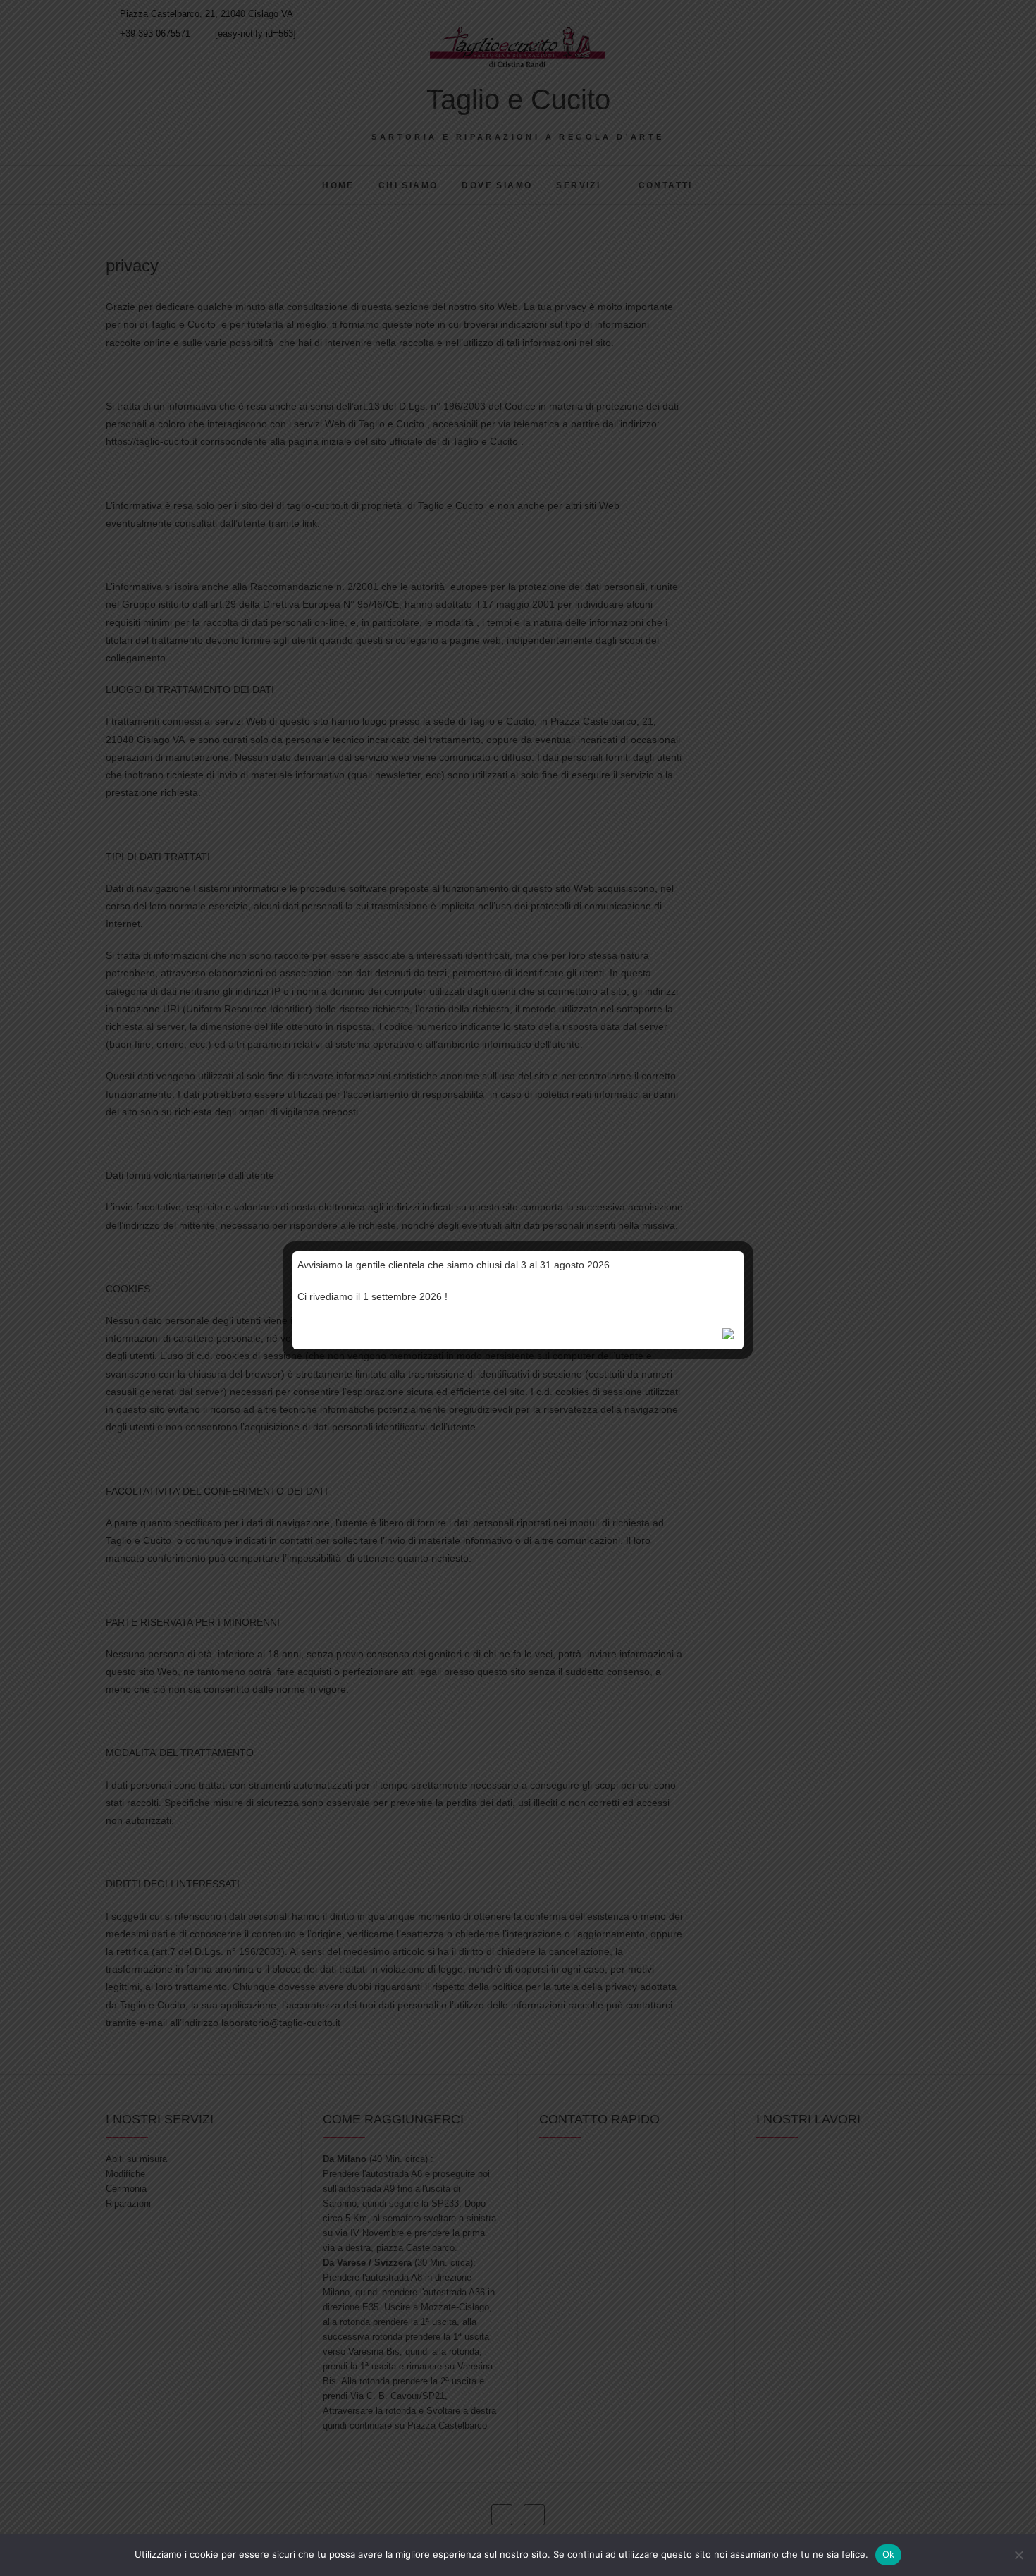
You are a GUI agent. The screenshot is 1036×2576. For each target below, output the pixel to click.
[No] (1018, 2555)
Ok (889, 2554)
